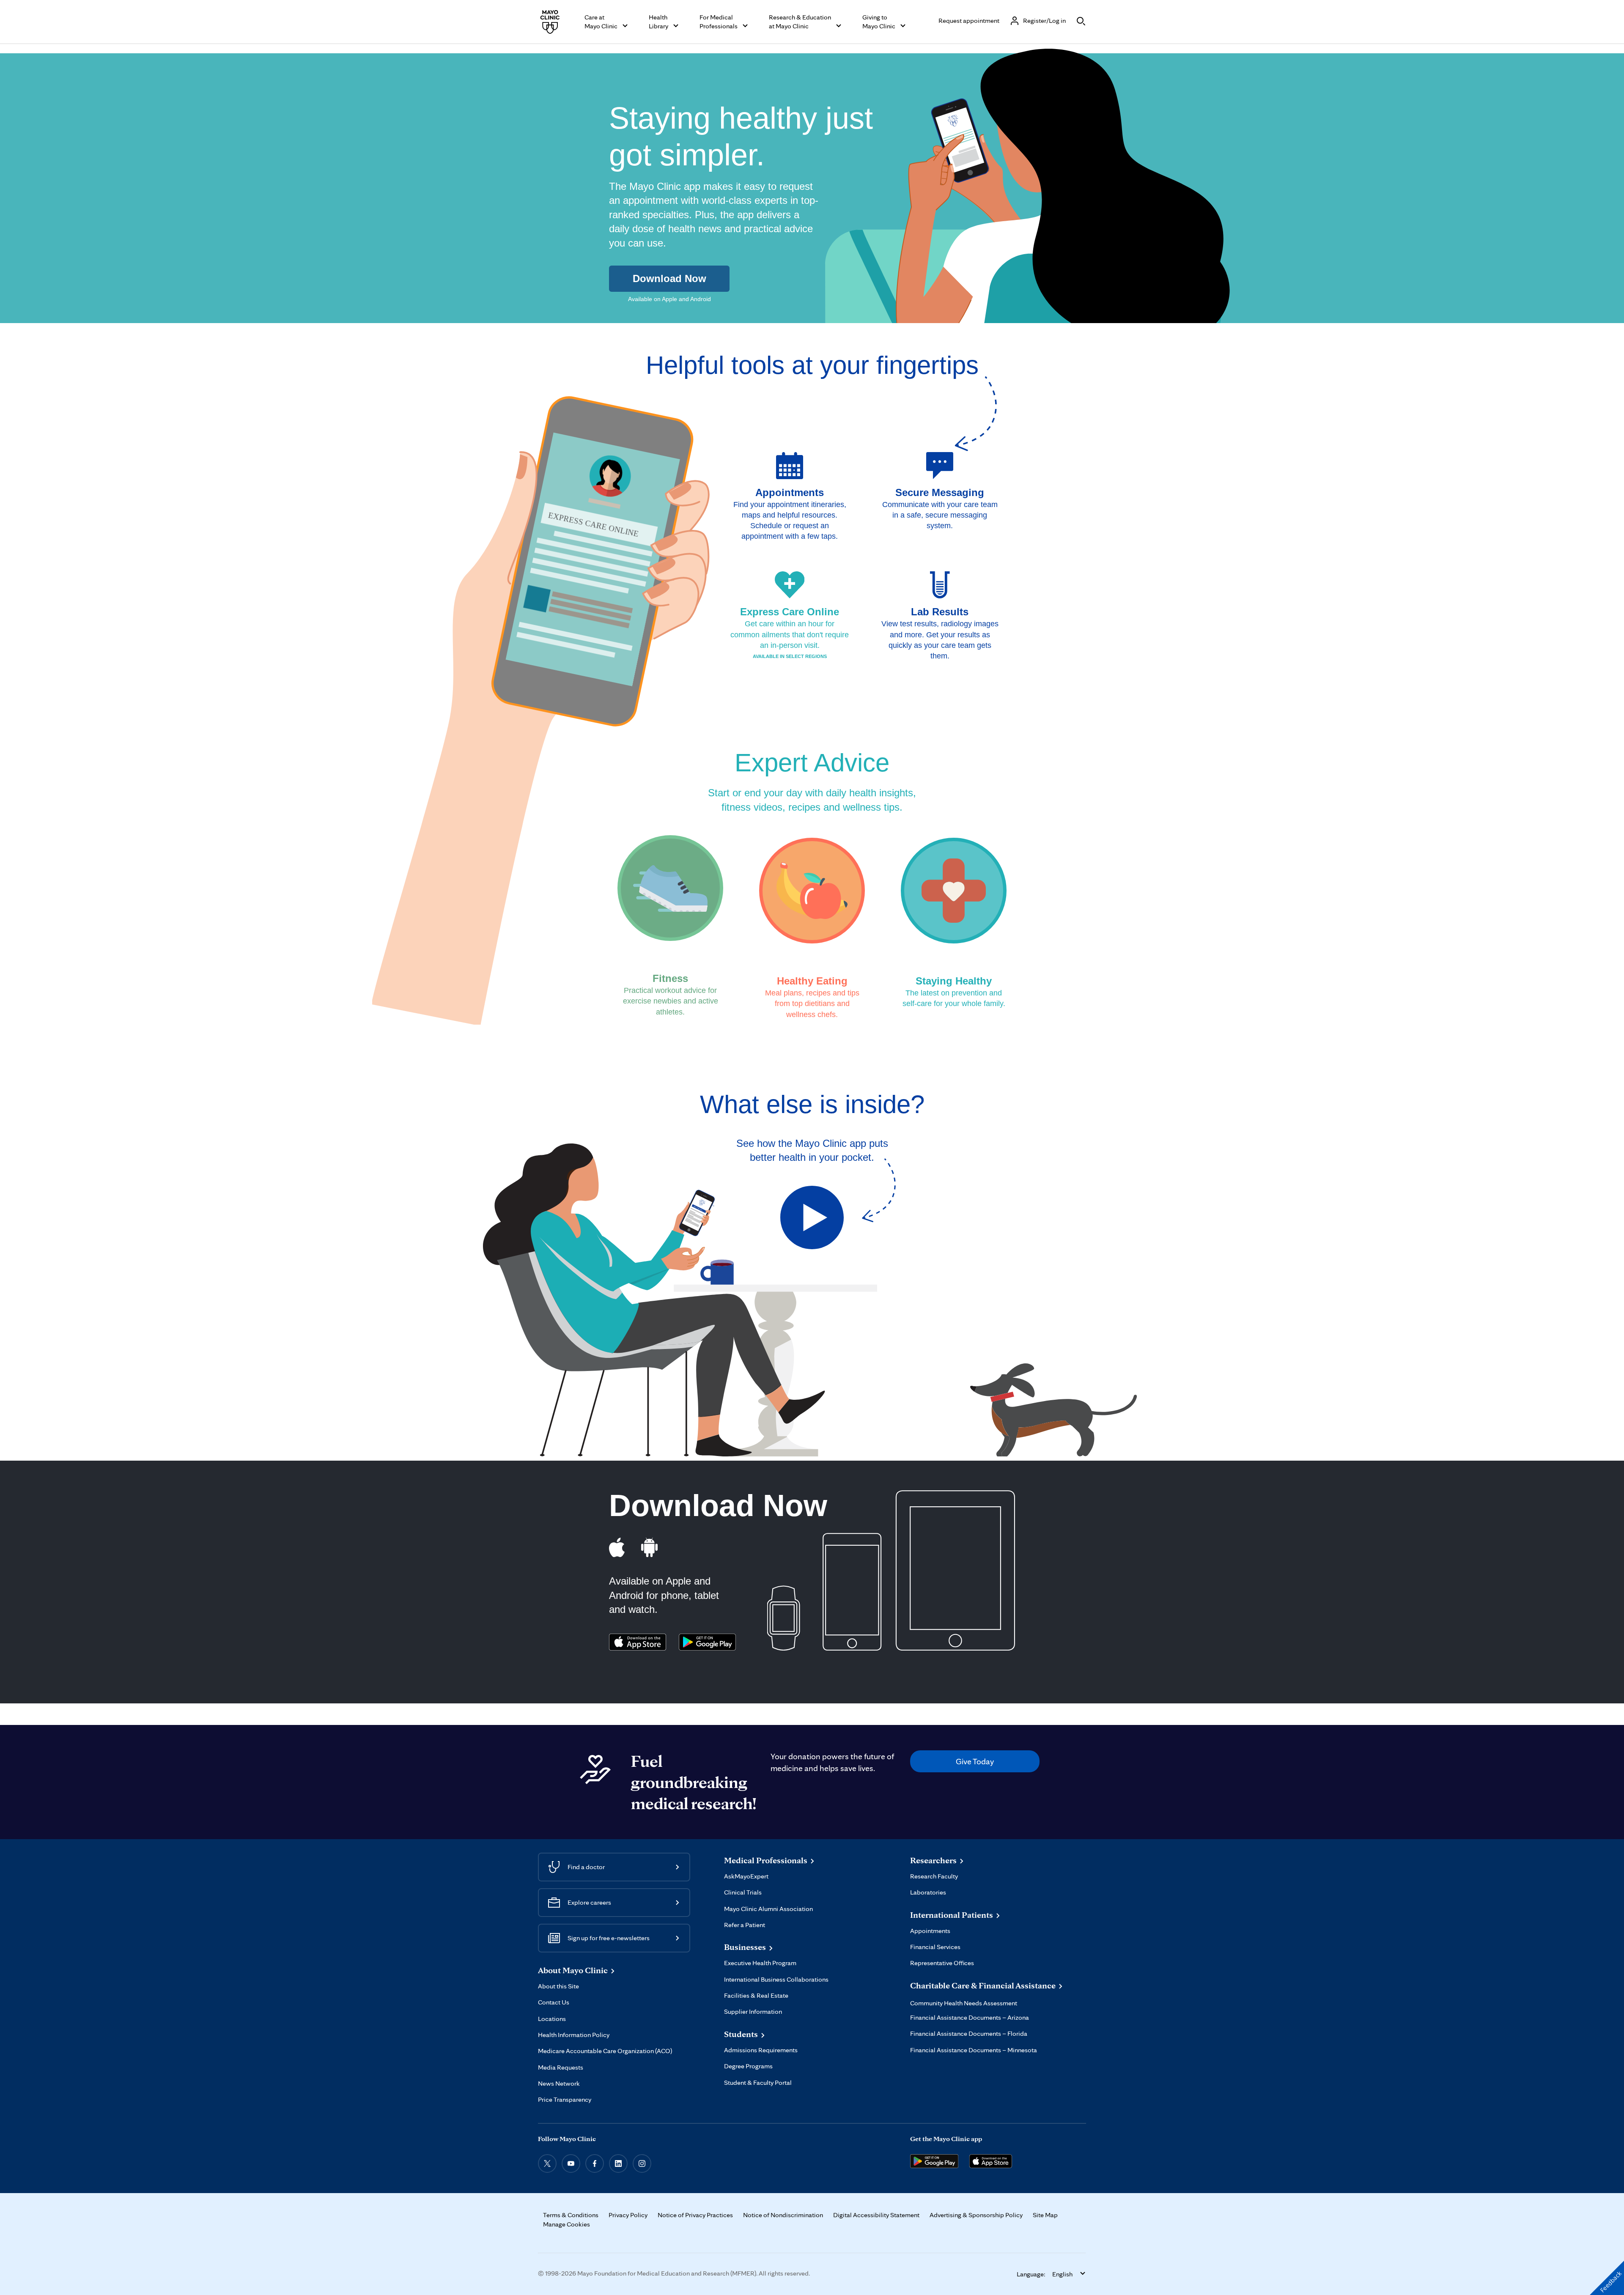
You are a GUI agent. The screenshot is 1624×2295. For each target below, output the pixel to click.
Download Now (669, 278)
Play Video (812, 1217)
